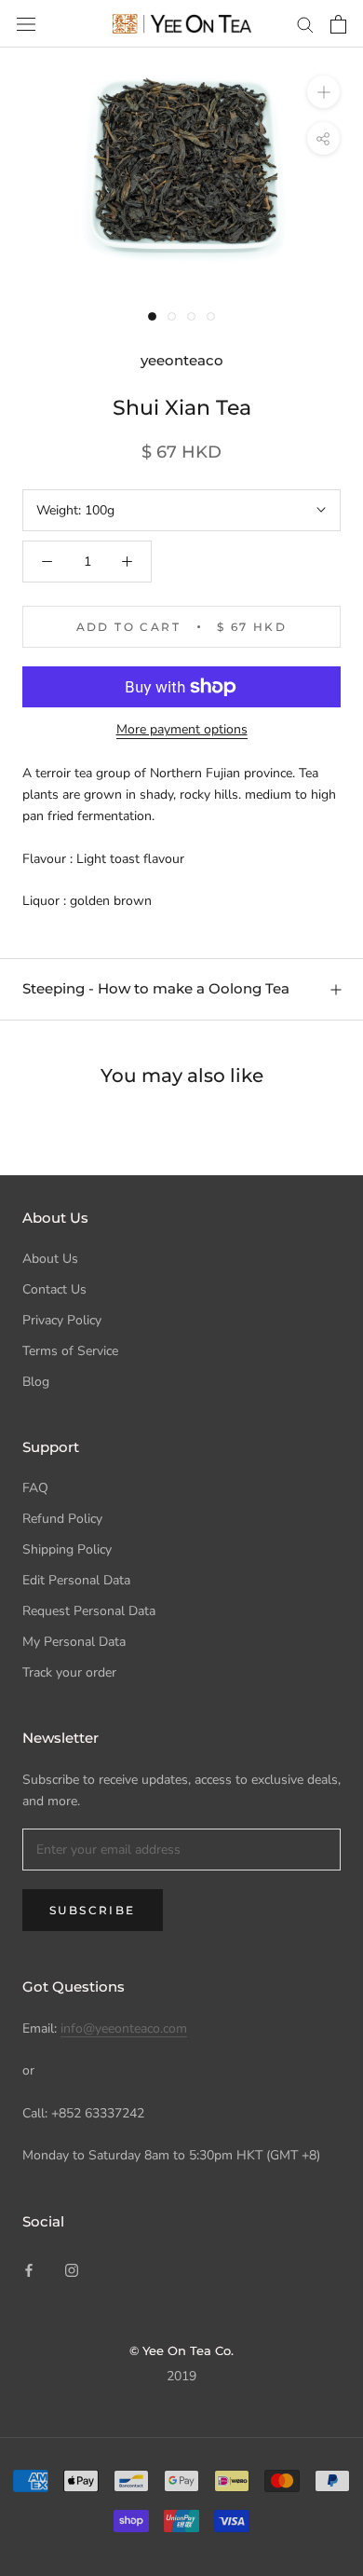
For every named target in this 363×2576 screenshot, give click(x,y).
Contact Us (54, 1289)
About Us (50, 1259)
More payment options (182, 729)
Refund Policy (62, 1519)
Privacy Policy (62, 1320)
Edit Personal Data (76, 1580)
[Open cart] (338, 24)
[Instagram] (72, 2269)
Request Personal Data (89, 1611)
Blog (36, 1382)
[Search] (305, 24)
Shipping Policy (67, 1549)
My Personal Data (74, 1642)
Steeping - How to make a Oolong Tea (156, 988)
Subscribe (93, 1910)
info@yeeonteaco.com (124, 2028)
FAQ (35, 1488)
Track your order (69, 1672)
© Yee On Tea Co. (181, 2350)
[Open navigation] (26, 24)
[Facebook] (29, 2269)
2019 (181, 2376)
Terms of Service (70, 1351)
